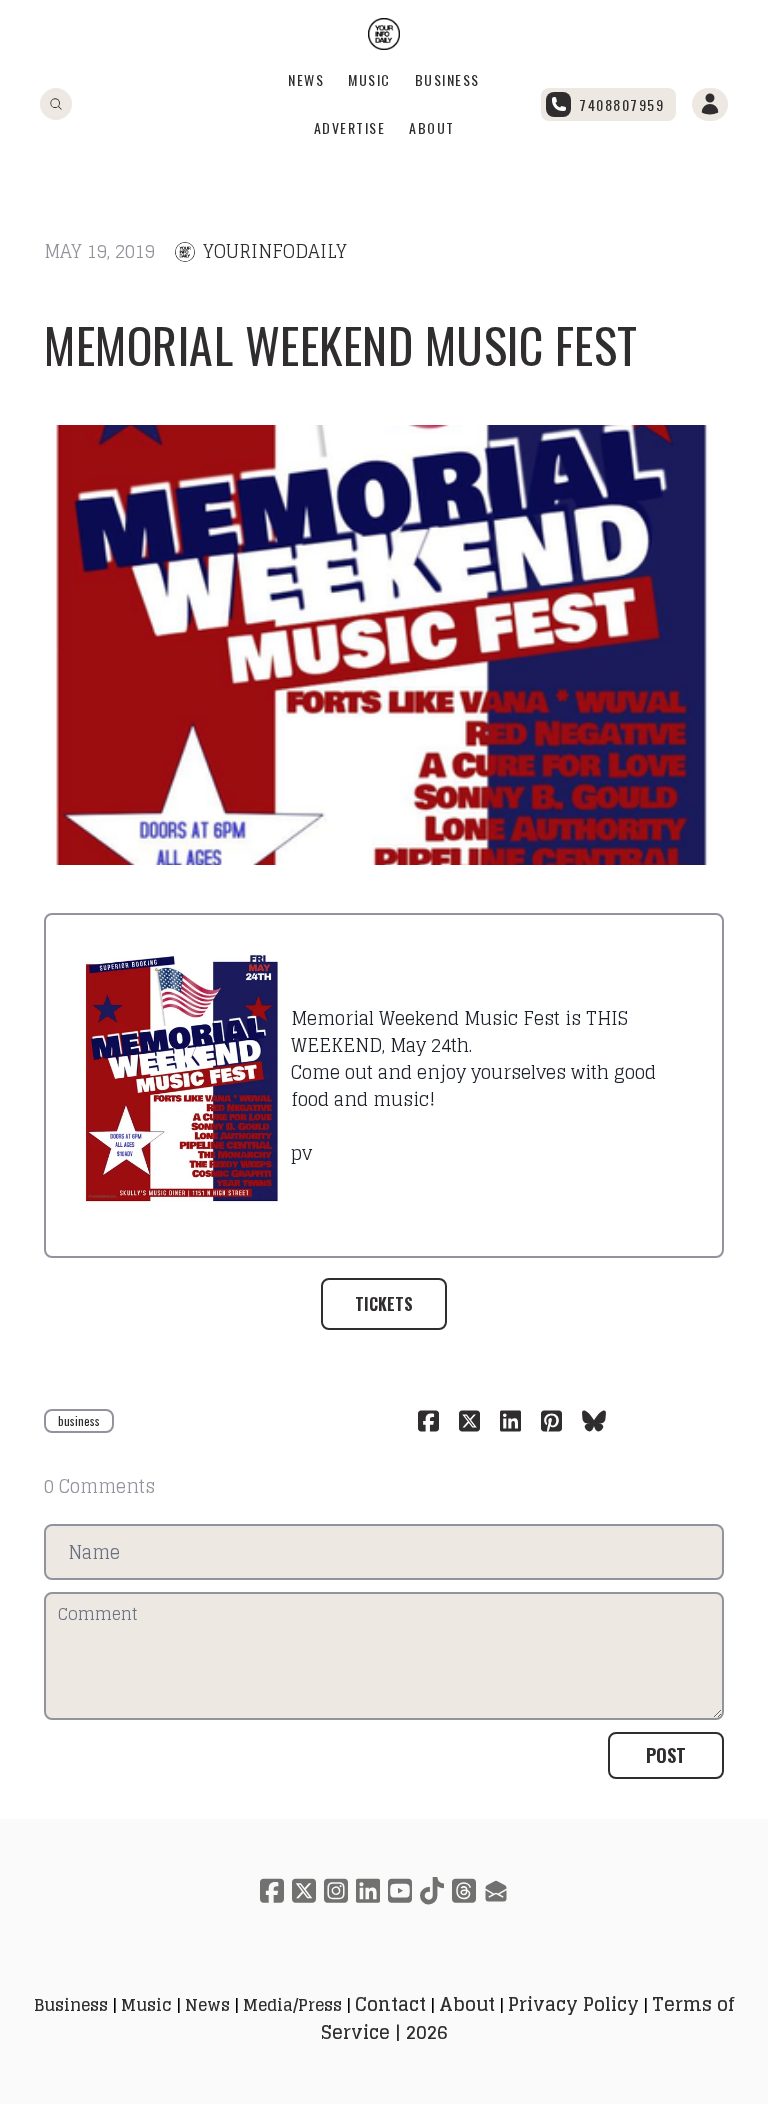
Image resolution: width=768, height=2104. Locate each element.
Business (447, 79)
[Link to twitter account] (304, 1890)
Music (369, 79)
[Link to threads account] (464, 1890)
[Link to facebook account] (272, 1890)
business (79, 1420)
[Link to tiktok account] (432, 1890)
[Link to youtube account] (400, 1890)
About (432, 127)
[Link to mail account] (496, 1890)
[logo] (384, 34)
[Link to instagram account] (336, 1890)
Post (666, 1755)
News (306, 79)
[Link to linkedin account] (368, 1890)
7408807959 (621, 104)
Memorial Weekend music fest (341, 344)
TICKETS (384, 1304)
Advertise (350, 127)
